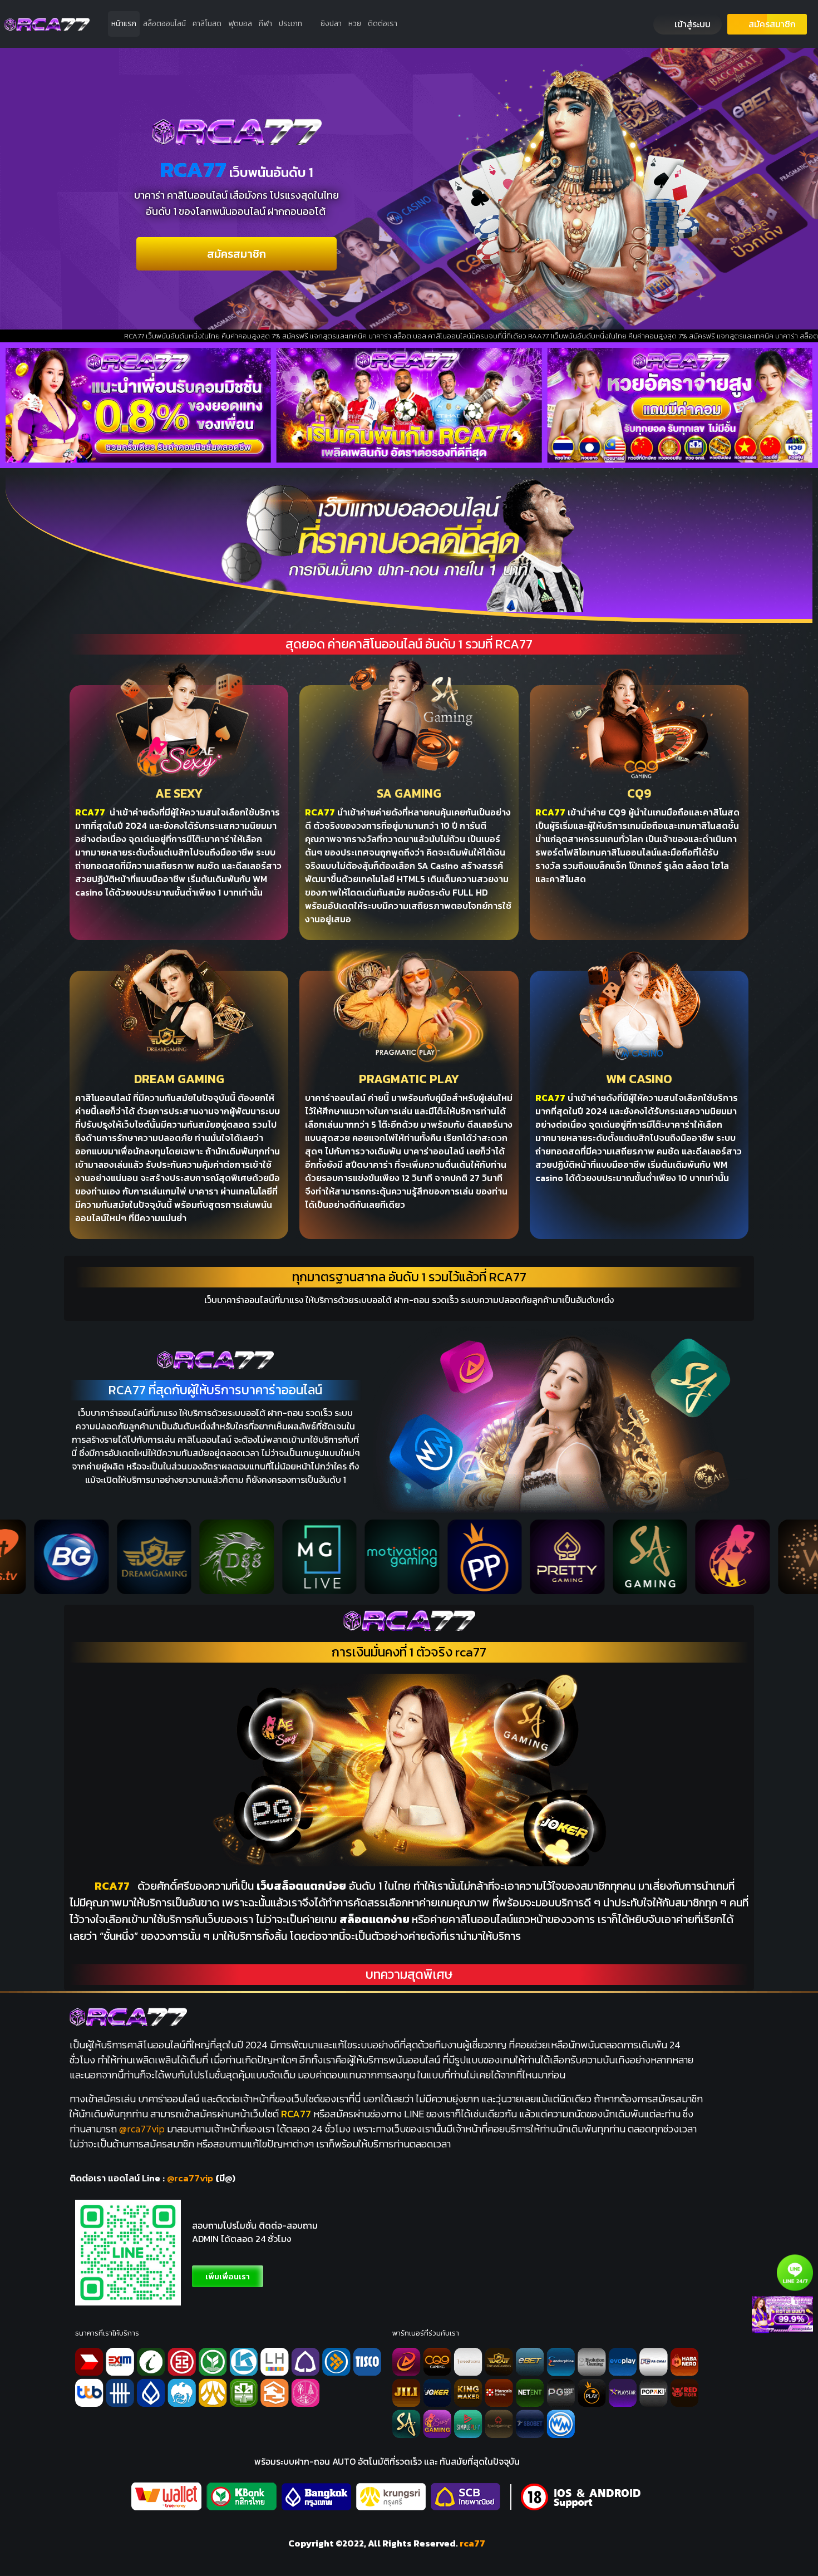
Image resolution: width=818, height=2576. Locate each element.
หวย (355, 24)
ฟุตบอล (240, 24)
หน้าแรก (124, 24)
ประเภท (290, 24)
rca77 (472, 2543)
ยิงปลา (331, 24)
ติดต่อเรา (383, 24)
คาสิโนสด (207, 24)
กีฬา (265, 24)
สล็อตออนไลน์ (164, 24)
